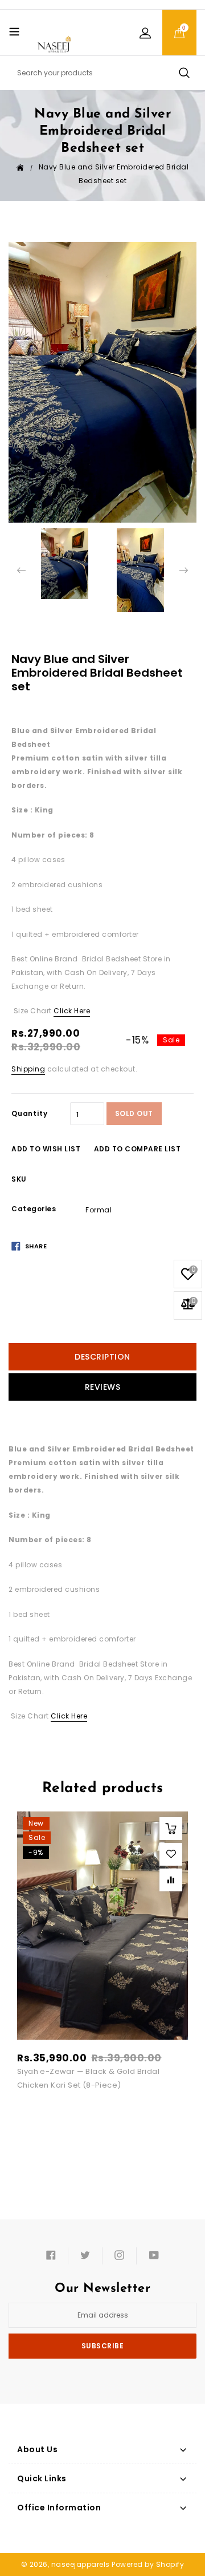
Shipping (28, 1069)
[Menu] (14, 31)
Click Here (72, 1011)
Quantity (29, 1113)
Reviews (103, 1387)
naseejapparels (81, 2564)
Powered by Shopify (148, 2564)
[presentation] (21, 570)
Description (102, 1357)
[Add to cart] (171, 1829)
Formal (99, 1210)
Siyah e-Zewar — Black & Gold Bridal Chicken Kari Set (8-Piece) (88, 2078)
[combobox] (102, 73)
